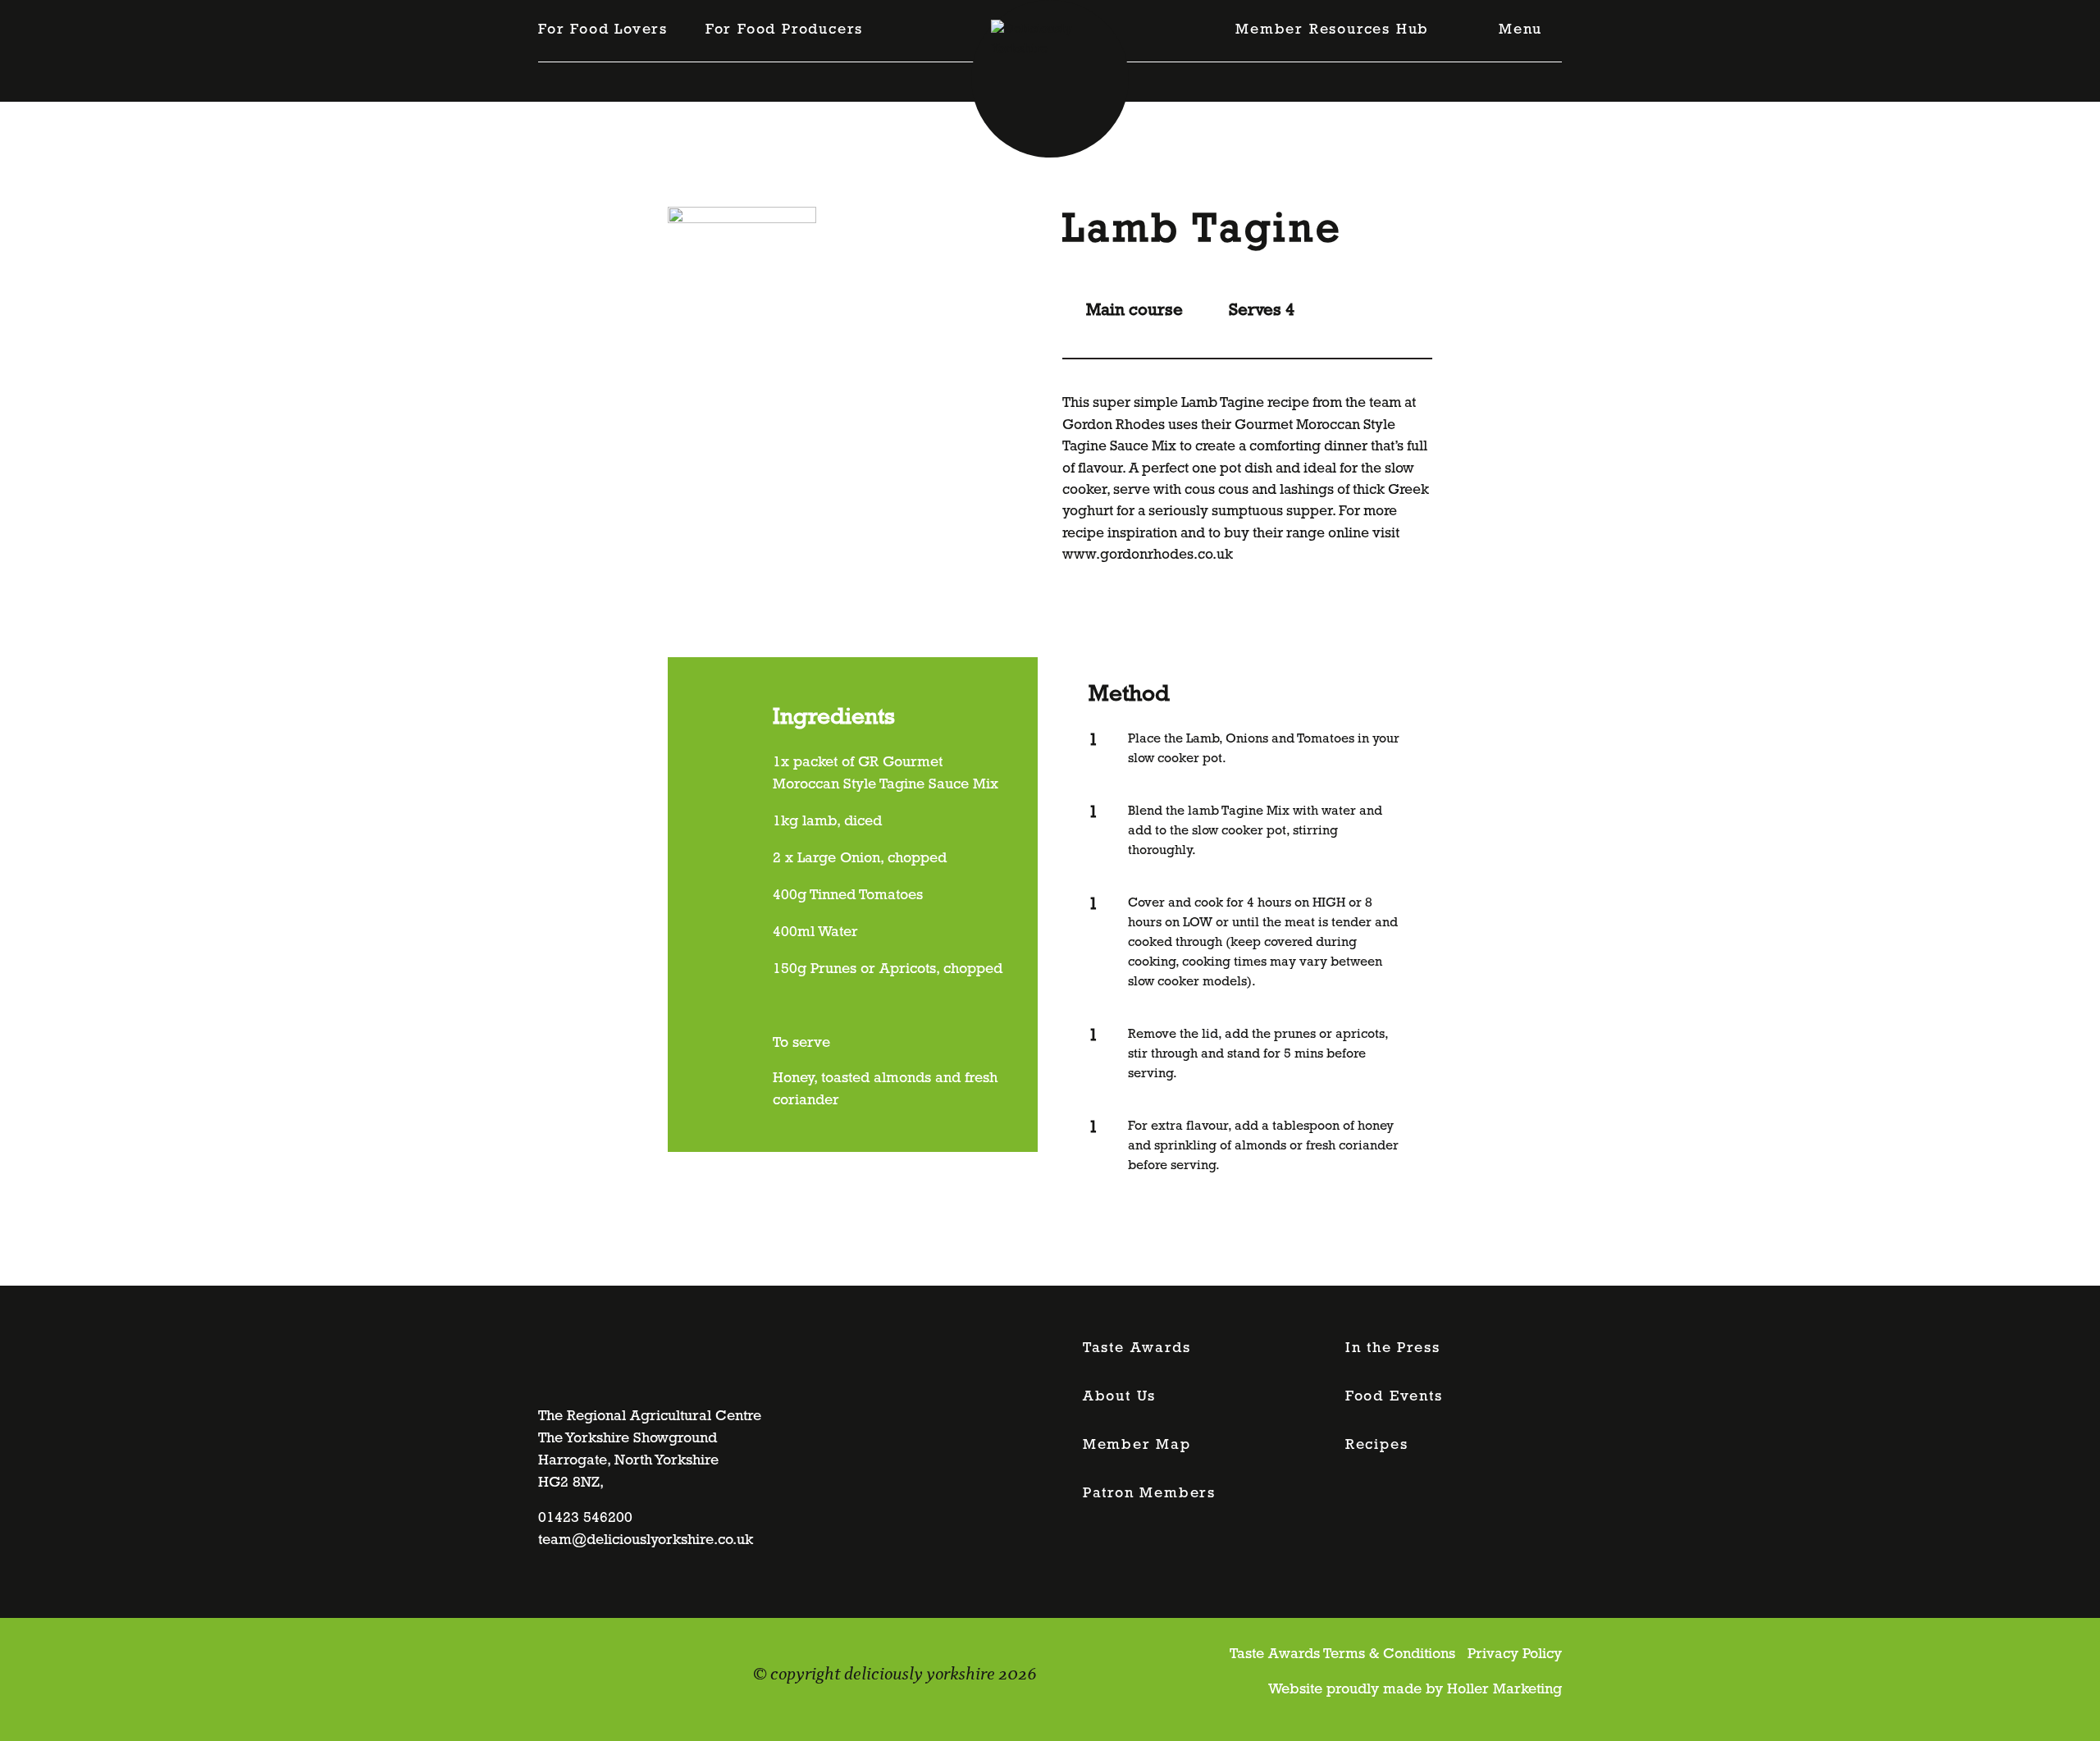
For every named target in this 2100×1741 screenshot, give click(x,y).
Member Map (1137, 1446)
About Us (1119, 1397)
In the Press (1393, 1349)
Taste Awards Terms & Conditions (1342, 1655)
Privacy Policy (1515, 1655)
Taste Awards (1137, 1349)
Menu (1520, 30)
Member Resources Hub (1332, 30)
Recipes (1377, 1446)
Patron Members (1149, 1494)
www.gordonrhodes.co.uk (1148, 555)
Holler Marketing (1504, 1690)
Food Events (1394, 1397)
